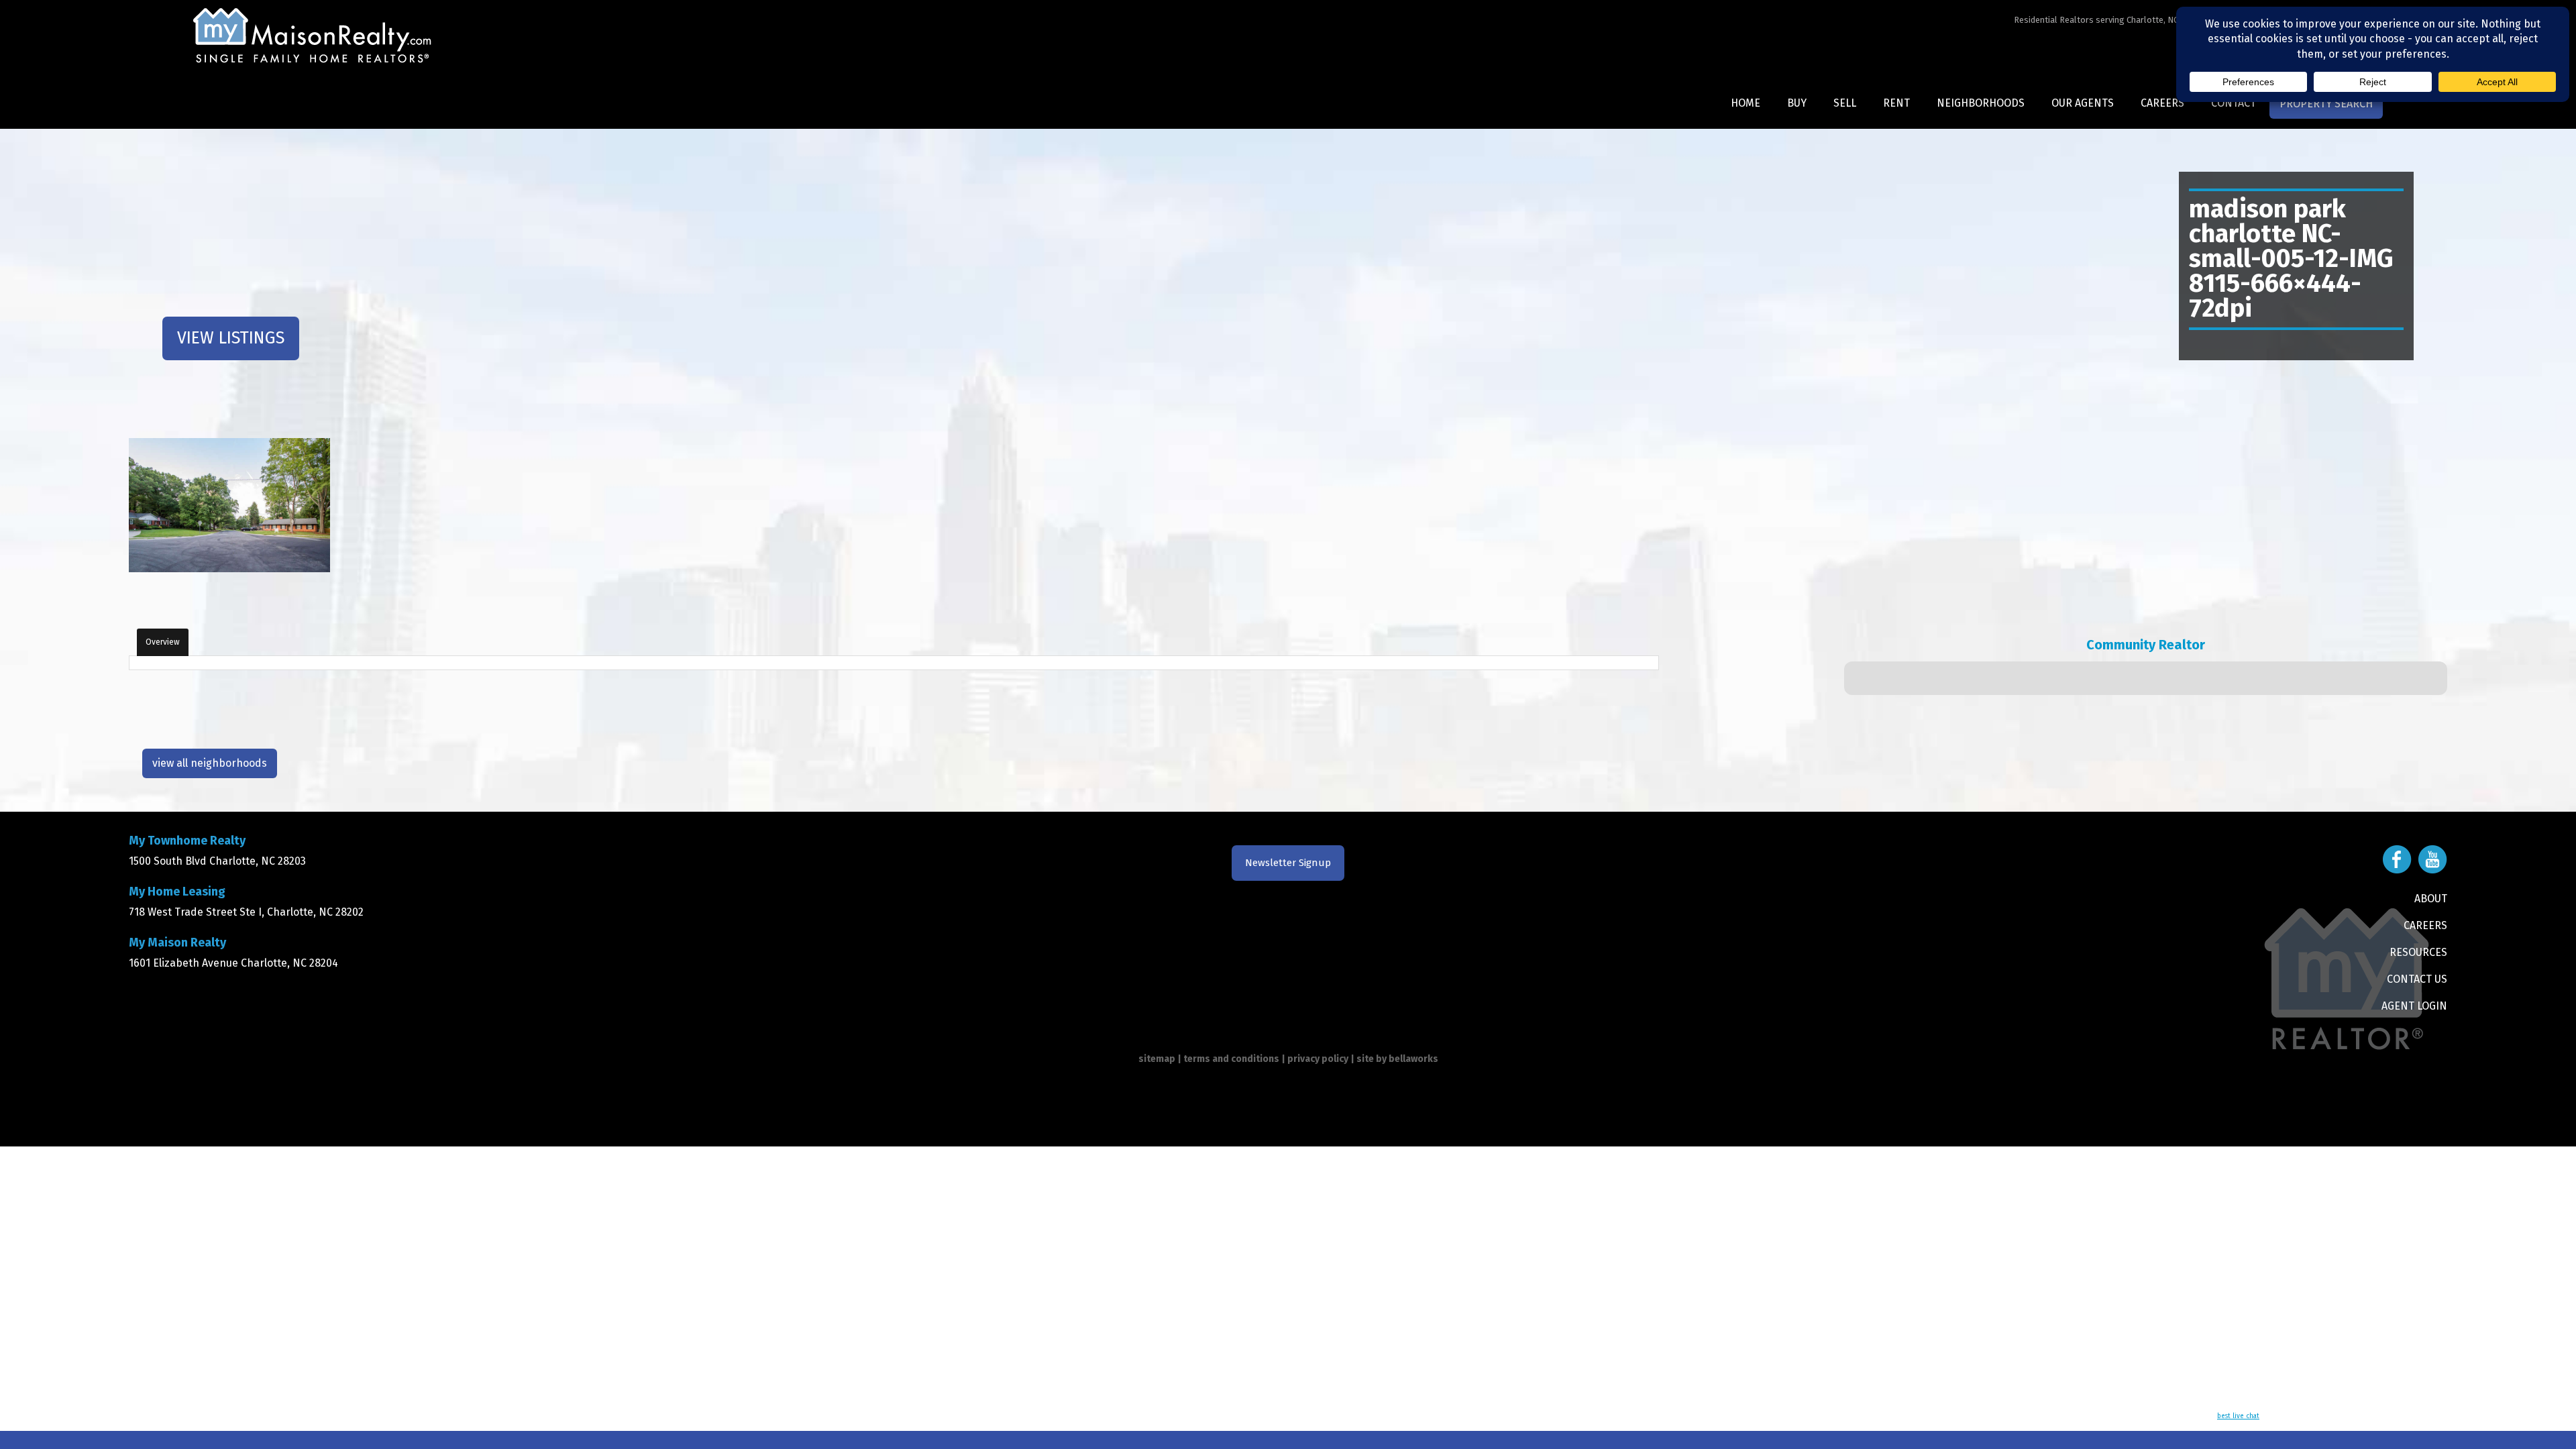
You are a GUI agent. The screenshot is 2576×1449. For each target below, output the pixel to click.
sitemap (1157, 1059)
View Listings (231, 338)
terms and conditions (1231, 1059)
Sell (1845, 103)
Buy (1797, 103)
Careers (2162, 103)
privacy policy (1318, 1059)
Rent (1896, 103)
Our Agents (2083, 103)
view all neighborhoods (210, 763)
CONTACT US (2417, 979)
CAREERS (2425, 925)
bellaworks (1413, 1059)
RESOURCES (2418, 952)
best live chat (2238, 1416)
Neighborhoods (1981, 103)
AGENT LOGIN (2414, 1006)
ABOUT (2431, 899)
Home (1746, 103)
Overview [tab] (163, 642)
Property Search (2326, 104)
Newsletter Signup (1288, 863)
